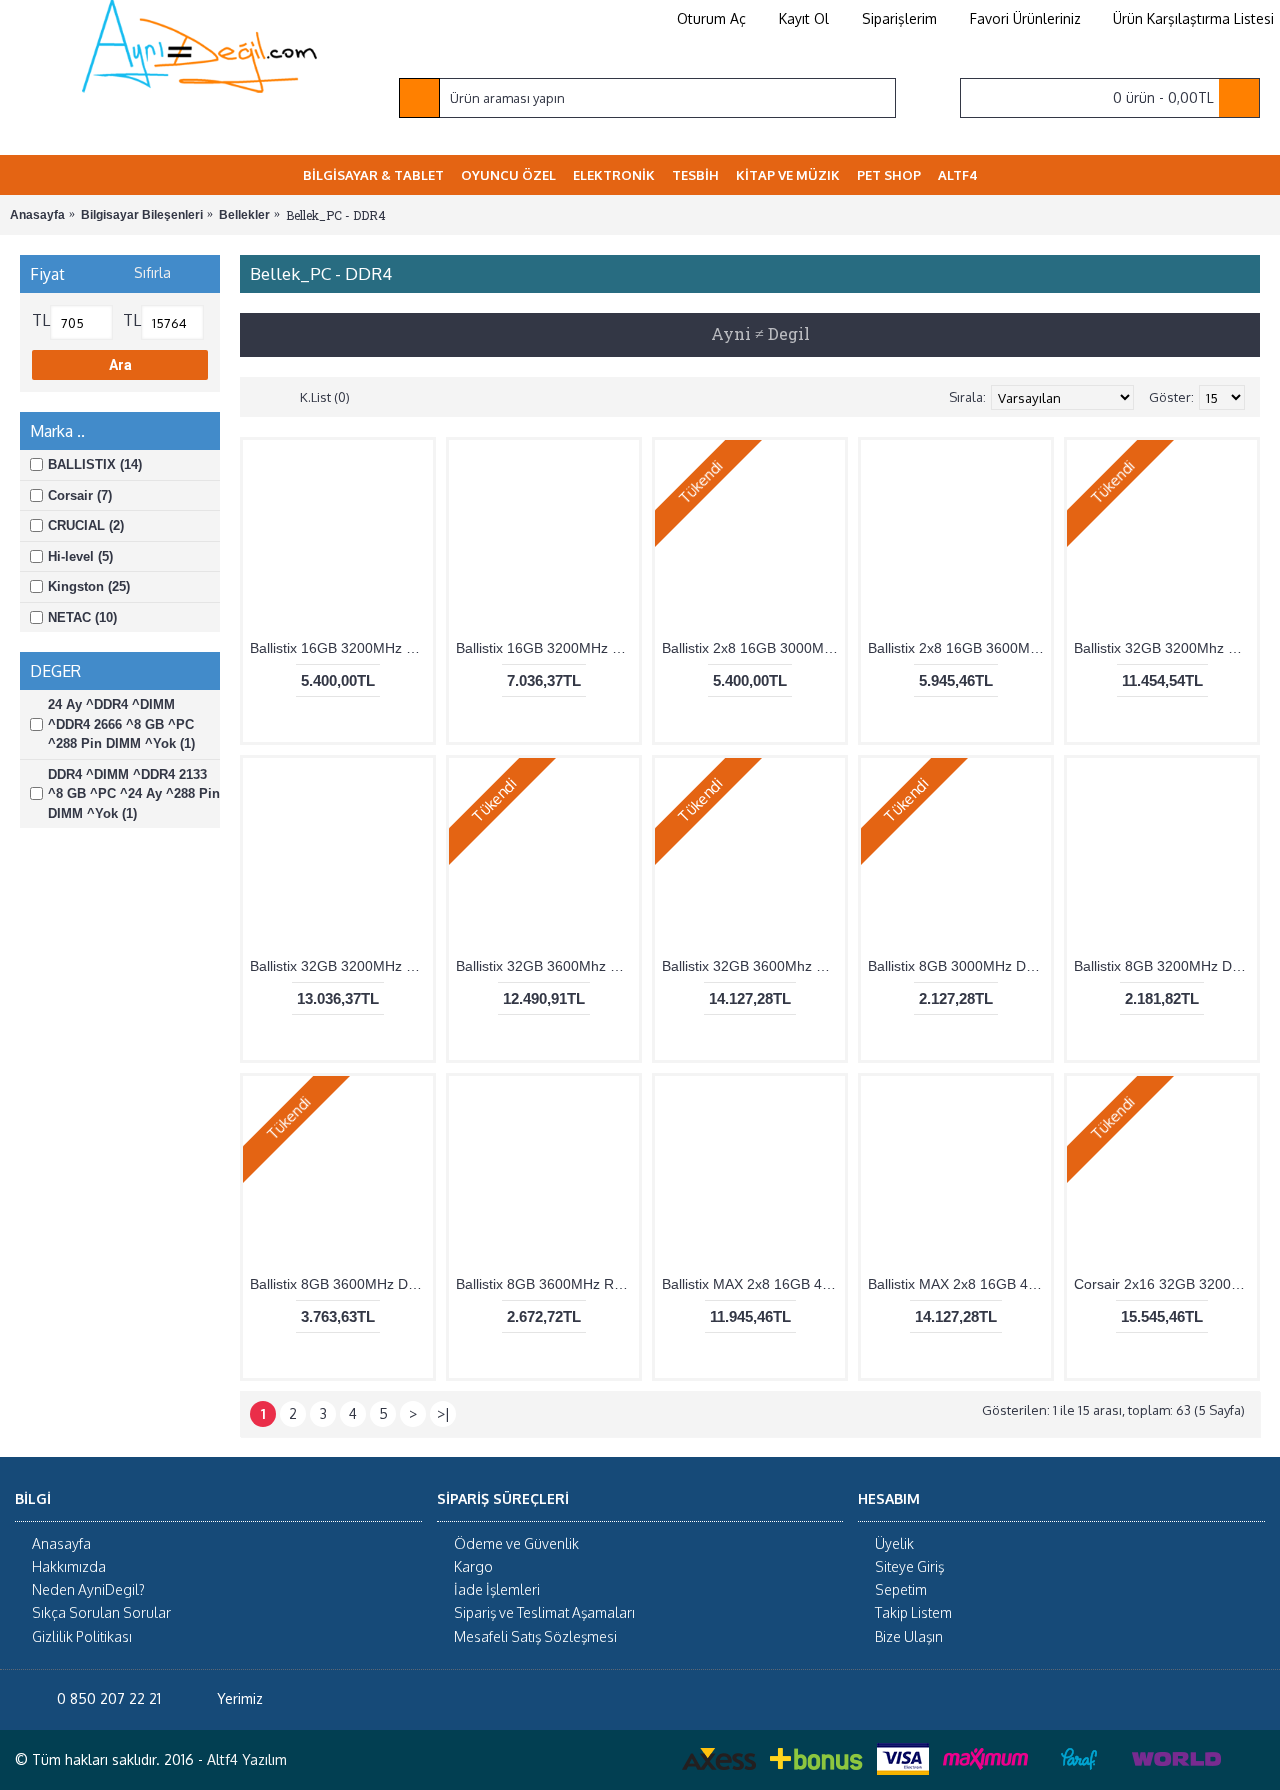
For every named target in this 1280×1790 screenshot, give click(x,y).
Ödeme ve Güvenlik (516, 1543)
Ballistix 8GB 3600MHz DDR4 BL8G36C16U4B (341, 1284)
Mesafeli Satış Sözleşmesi (535, 1636)
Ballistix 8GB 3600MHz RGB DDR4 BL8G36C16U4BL (547, 1284)
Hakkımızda (69, 1566)
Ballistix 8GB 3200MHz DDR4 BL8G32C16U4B (1165, 966)
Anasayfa (37, 215)
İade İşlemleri (497, 1589)
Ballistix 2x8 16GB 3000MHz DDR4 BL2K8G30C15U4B (753, 648)
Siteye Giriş (909, 1566)
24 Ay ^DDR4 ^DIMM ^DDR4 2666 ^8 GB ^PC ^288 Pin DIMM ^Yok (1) (121, 724)
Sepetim (901, 1589)
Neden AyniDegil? (88, 1589)
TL (41, 320)
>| (443, 1413)
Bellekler (244, 215)
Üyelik (894, 1543)
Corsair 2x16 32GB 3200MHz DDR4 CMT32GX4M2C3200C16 (1165, 1284)
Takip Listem (913, 1612)
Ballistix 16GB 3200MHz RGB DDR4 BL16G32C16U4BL (547, 648)
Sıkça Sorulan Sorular (101, 1612)
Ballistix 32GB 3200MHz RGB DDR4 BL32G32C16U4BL (341, 966)
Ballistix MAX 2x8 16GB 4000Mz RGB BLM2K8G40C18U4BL (959, 1284)
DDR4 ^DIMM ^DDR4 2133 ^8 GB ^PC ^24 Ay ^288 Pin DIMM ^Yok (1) (134, 794)
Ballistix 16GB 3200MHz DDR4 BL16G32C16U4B (341, 648)
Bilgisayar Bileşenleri (142, 215)
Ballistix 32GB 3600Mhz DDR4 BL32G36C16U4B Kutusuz (547, 966)
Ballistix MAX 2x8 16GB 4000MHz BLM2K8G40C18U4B (753, 1284)
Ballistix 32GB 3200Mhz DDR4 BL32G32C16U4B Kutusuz (1165, 648)
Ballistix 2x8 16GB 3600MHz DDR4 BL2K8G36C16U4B (959, 648)
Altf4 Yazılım (247, 1759)
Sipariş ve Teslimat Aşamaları (544, 1612)
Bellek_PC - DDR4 (336, 215)
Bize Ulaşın (909, 1636)
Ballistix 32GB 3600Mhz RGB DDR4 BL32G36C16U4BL (753, 966)
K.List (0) (325, 397)
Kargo (473, 1566)
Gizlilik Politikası (82, 1636)
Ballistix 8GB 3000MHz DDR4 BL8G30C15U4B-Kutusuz (959, 966)
